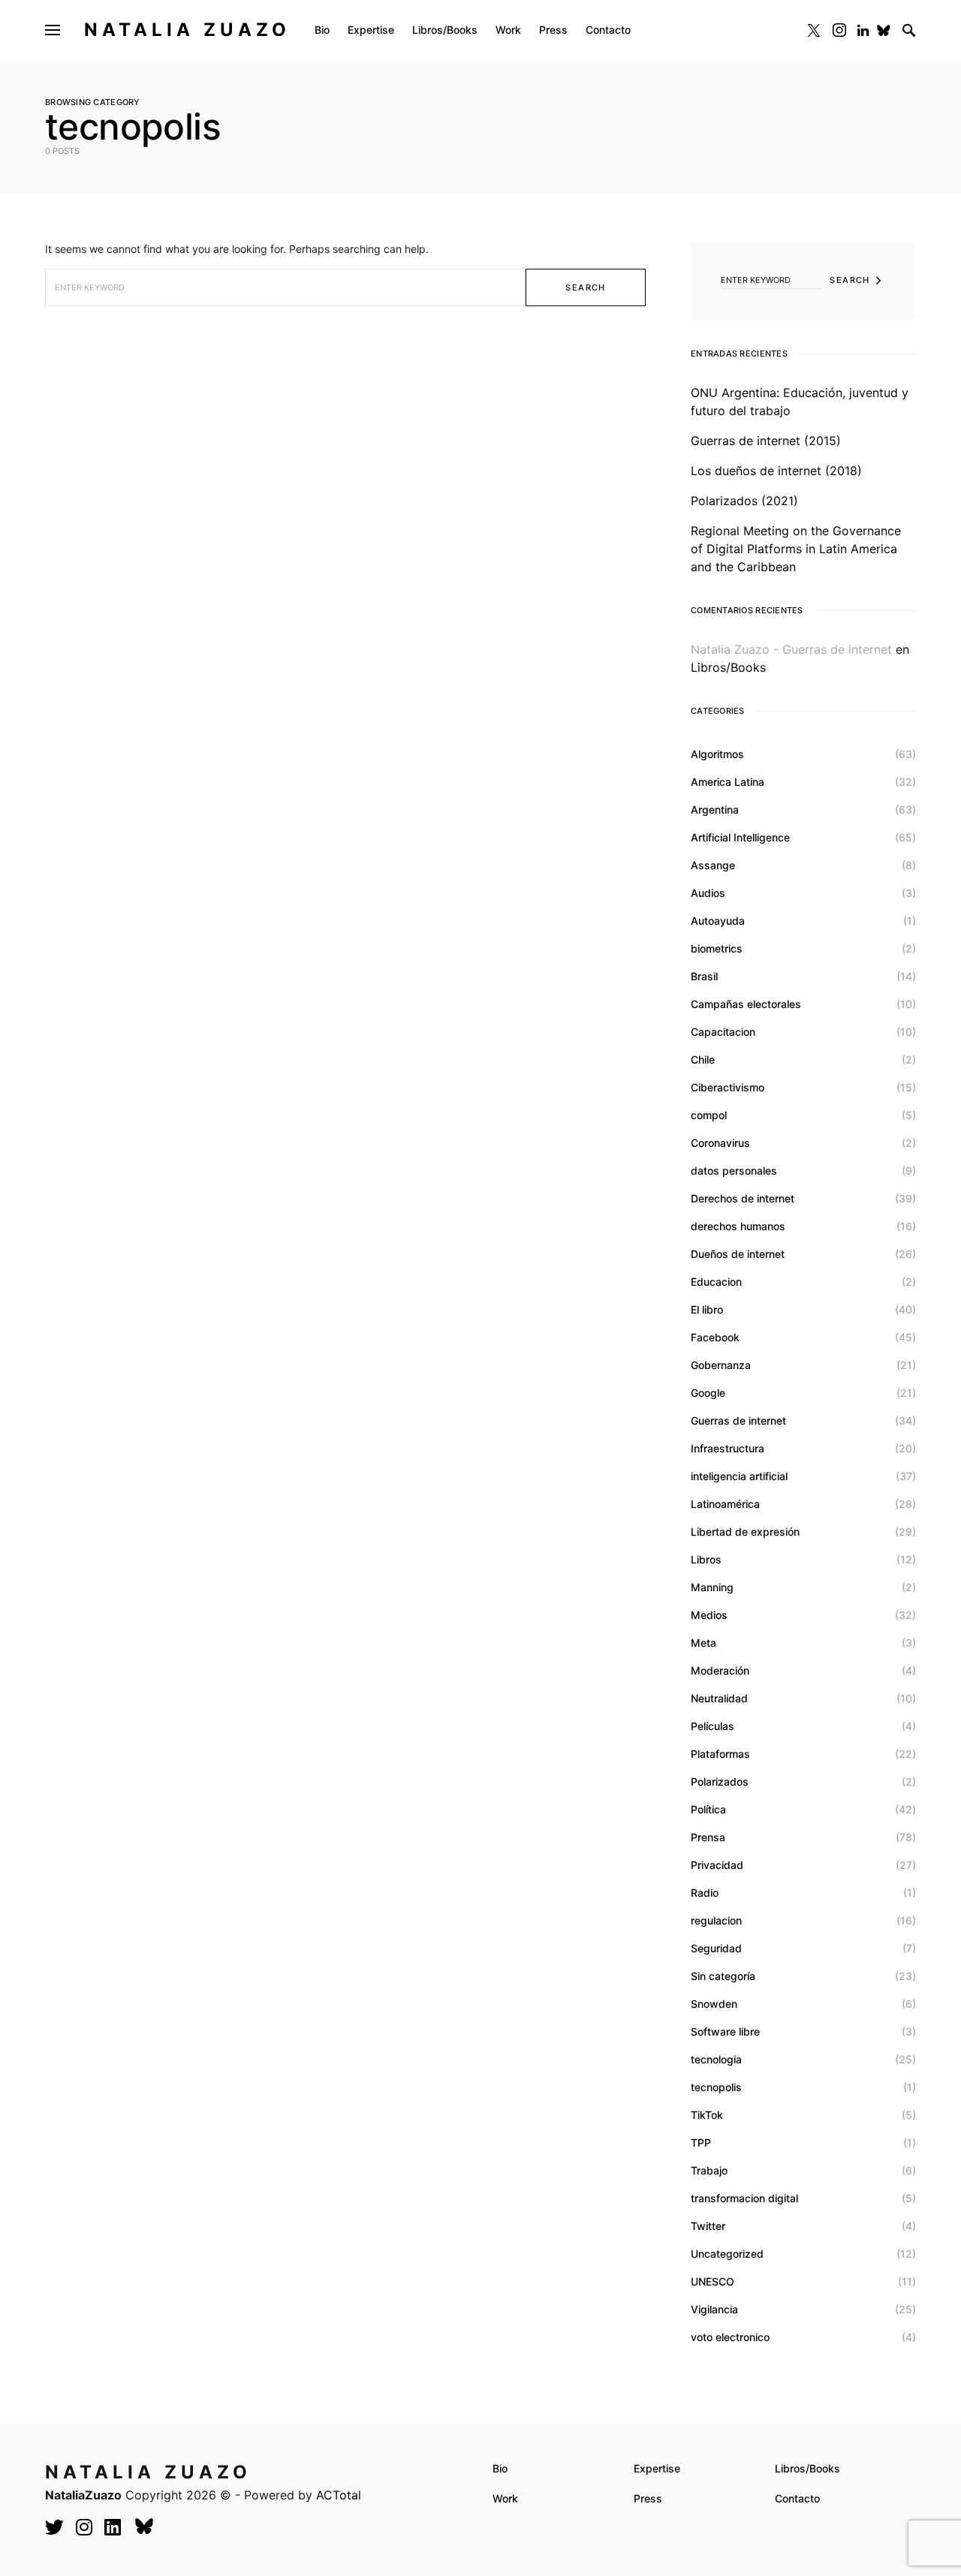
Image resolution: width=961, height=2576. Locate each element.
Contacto (797, 2498)
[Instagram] (839, 30)
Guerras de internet (738, 1420)
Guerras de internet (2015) (766, 441)
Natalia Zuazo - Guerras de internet (791, 649)
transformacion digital (744, 2198)
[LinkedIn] (863, 30)
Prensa (708, 1837)
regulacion (716, 1920)
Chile (703, 1059)
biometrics (717, 948)
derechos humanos (738, 1226)
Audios (708, 893)
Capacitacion (723, 1032)
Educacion (716, 1282)
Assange (713, 865)
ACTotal (339, 2495)
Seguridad (716, 1948)
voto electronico (730, 2337)
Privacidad (717, 1865)
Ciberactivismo (728, 1087)
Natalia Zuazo (187, 30)
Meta (703, 1643)
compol (709, 1115)
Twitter (708, 2226)
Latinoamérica (725, 1504)
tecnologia (716, 2059)
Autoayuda (718, 921)
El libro (707, 1309)
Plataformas (720, 1754)
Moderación (720, 1670)
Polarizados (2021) (744, 501)
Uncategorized (727, 2254)
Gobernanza (721, 1365)
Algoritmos (717, 754)
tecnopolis (716, 2087)
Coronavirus (720, 1143)
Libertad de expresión (745, 1532)
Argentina (715, 810)
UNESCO (712, 2281)
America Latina (728, 782)
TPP (701, 2143)
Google (708, 1393)
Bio (500, 2468)
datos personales (734, 1171)
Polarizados (720, 1782)
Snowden (714, 2004)
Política (708, 1809)
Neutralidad (719, 1698)
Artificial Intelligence (740, 837)
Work (505, 2498)
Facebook (715, 1337)
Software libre (725, 2031)
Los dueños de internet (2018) (776, 471)
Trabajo (709, 2170)
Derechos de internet (743, 1198)
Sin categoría (723, 1976)
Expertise (657, 2468)
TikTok (707, 2115)
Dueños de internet (738, 1254)
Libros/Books (728, 667)
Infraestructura (728, 1448)
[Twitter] (814, 30)
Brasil (704, 976)
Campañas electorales (746, 1004)
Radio (705, 1893)
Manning (712, 1587)
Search (585, 287)
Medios (709, 1615)
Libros (706, 1559)
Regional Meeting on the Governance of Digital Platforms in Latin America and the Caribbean (796, 549)
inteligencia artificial (739, 1476)
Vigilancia (714, 2309)
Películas (712, 1726)
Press (648, 2498)
